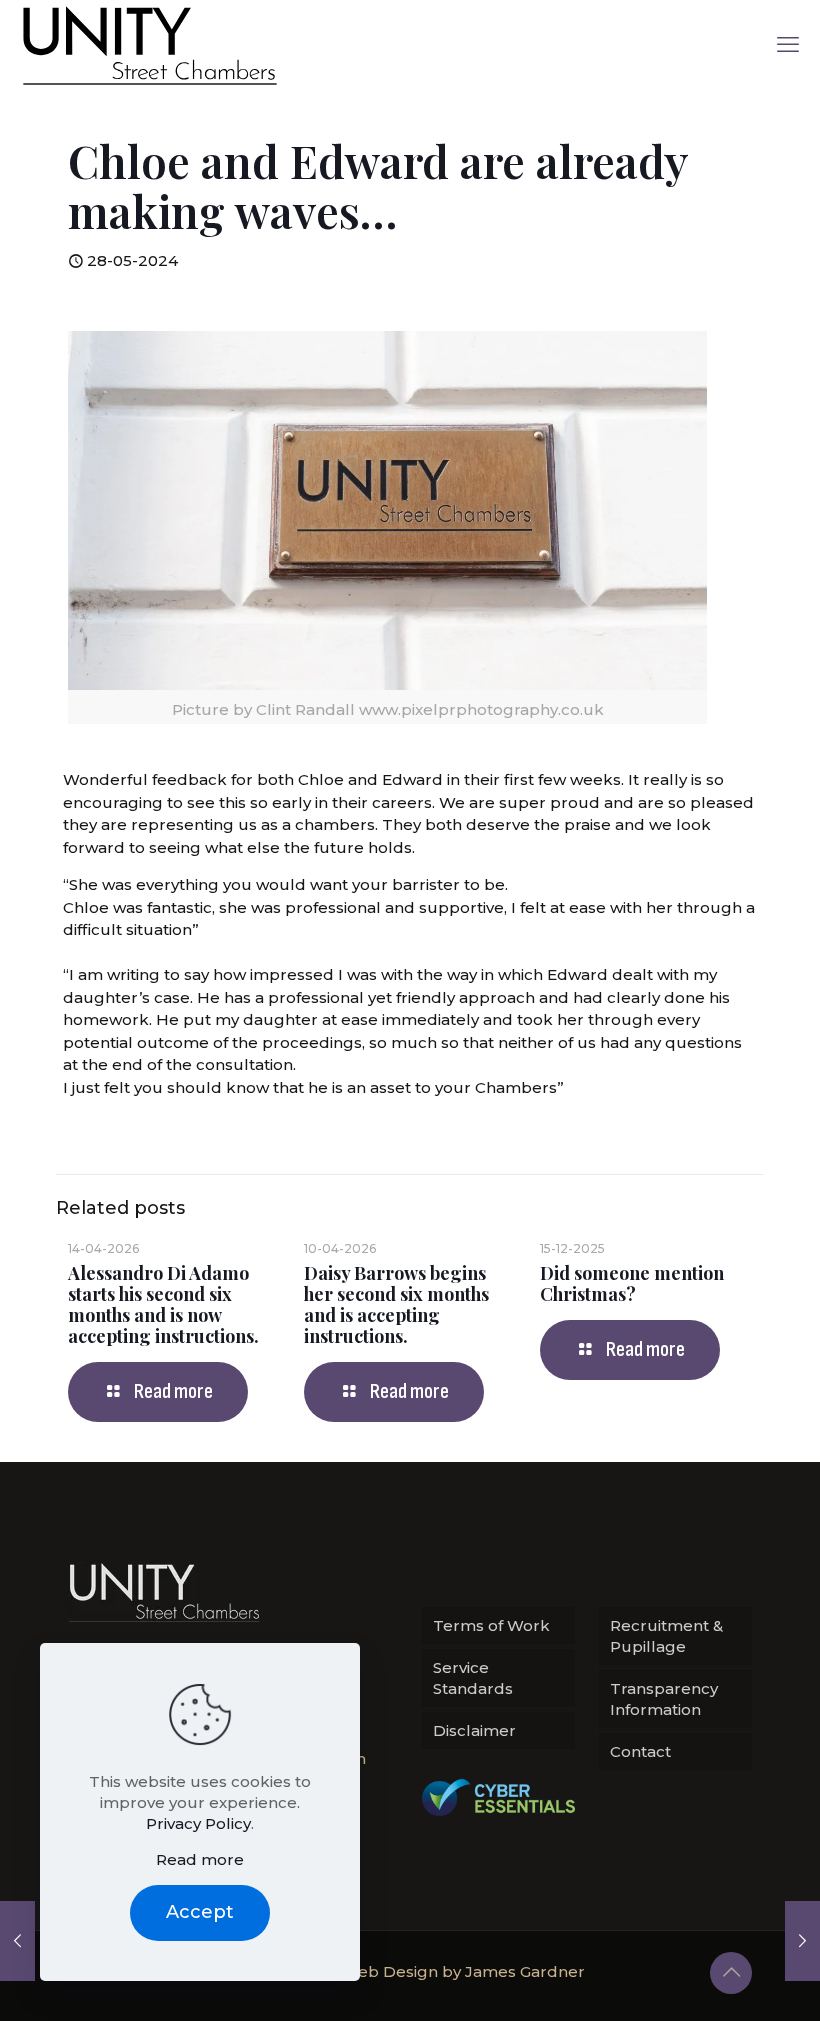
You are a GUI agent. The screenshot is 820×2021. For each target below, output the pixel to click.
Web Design (390, 1971)
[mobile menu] (788, 45)
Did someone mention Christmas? (632, 1283)
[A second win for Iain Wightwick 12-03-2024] (17, 1941)
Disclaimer (474, 1730)
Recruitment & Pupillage (666, 1636)
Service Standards (473, 1678)
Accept (200, 1912)
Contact (640, 1751)
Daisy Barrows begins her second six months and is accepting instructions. (396, 1304)
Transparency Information (664, 1699)
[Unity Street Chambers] (150, 45)
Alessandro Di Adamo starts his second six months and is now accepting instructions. (163, 1304)
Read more (200, 1859)
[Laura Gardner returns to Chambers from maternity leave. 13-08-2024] (802, 1941)
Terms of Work (491, 1625)
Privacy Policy (198, 1823)
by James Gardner (513, 1971)
